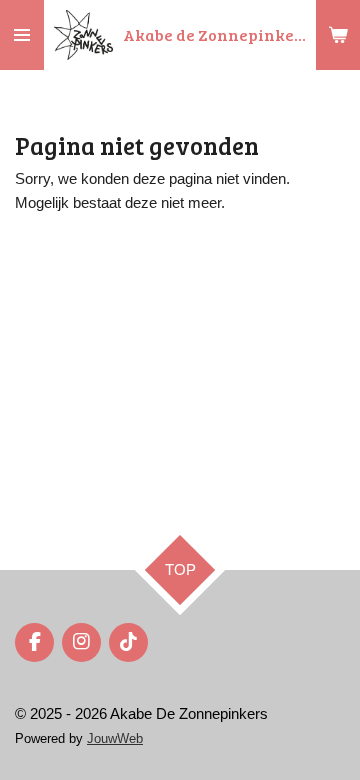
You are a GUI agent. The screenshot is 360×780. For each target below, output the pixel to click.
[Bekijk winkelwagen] (338, 35)
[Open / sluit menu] (22, 35)
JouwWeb (115, 739)
